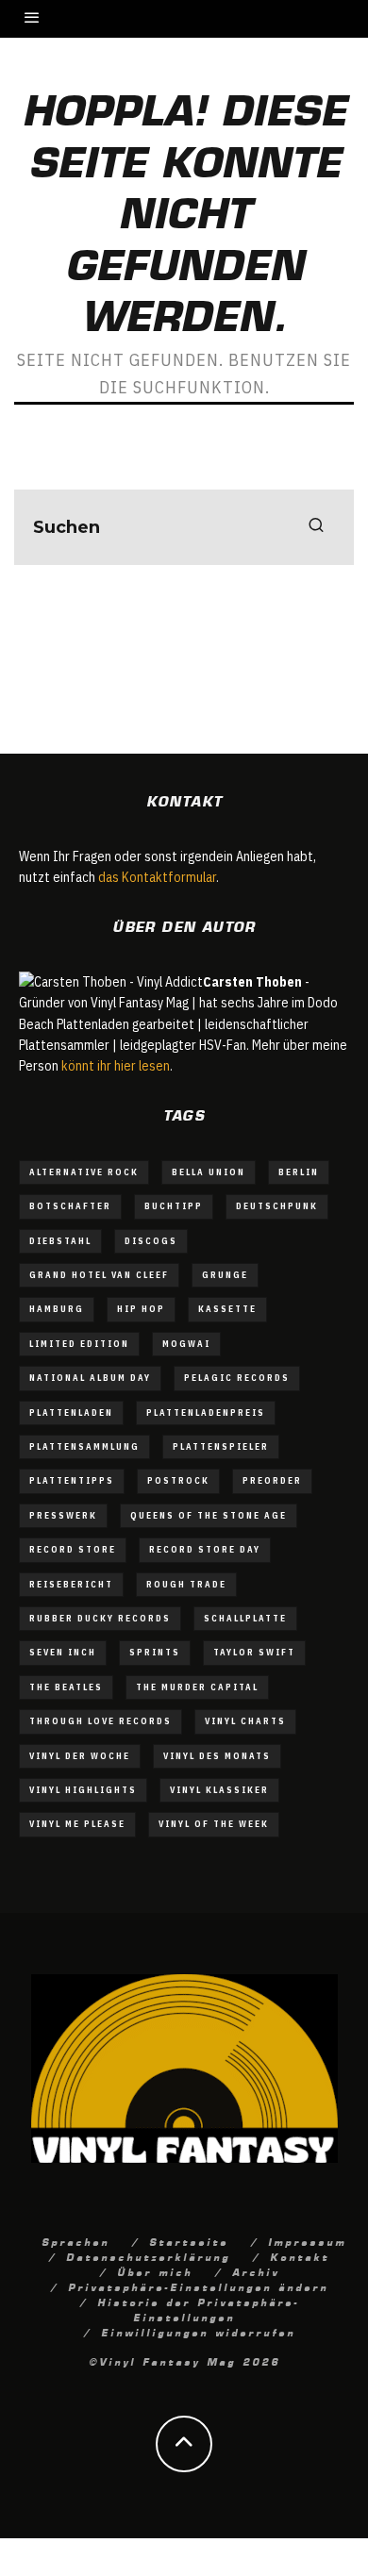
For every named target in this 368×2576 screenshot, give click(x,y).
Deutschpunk (277, 1206)
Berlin (299, 1172)
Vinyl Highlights (83, 1790)
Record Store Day (205, 1549)
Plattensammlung (84, 1446)
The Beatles (66, 1687)
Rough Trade (186, 1584)
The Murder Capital (197, 1687)
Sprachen (75, 2241)
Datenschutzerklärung (148, 2256)
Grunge (225, 1275)
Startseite (189, 2241)
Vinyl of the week (214, 1824)
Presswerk (63, 1515)
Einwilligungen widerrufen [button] (198, 2332)
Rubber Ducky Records (100, 1618)
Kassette (227, 1309)
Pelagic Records (237, 1378)
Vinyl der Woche (80, 1756)
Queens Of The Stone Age (209, 1515)
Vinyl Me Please (77, 1824)
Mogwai (186, 1344)
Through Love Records (100, 1721)
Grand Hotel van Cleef (99, 1275)
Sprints (155, 1652)
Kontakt (300, 2256)
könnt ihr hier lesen (116, 1066)
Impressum (307, 2241)
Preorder (272, 1480)
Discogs (151, 1241)
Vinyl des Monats (217, 1756)
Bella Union (209, 1172)
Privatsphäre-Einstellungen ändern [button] (198, 2286)
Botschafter (70, 1206)
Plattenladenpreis (206, 1413)
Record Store (73, 1549)
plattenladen (71, 1413)
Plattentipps (72, 1480)
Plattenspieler (221, 1446)
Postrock (178, 1480)
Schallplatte (245, 1618)
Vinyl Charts (245, 1721)
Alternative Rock (84, 1172)
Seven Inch (63, 1652)
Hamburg (57, 1309)
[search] (316, 527)
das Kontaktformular (157, 877)
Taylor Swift (254, 1652)
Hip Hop (141, 1309)
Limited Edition (79, 1344)
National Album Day (90, 1378)
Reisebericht (71, 1584)
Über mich (155, 2271)
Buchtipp (174, 1206)
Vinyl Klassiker (219, 1790)
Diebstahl (60, 1241)
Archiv (256, 2271)
